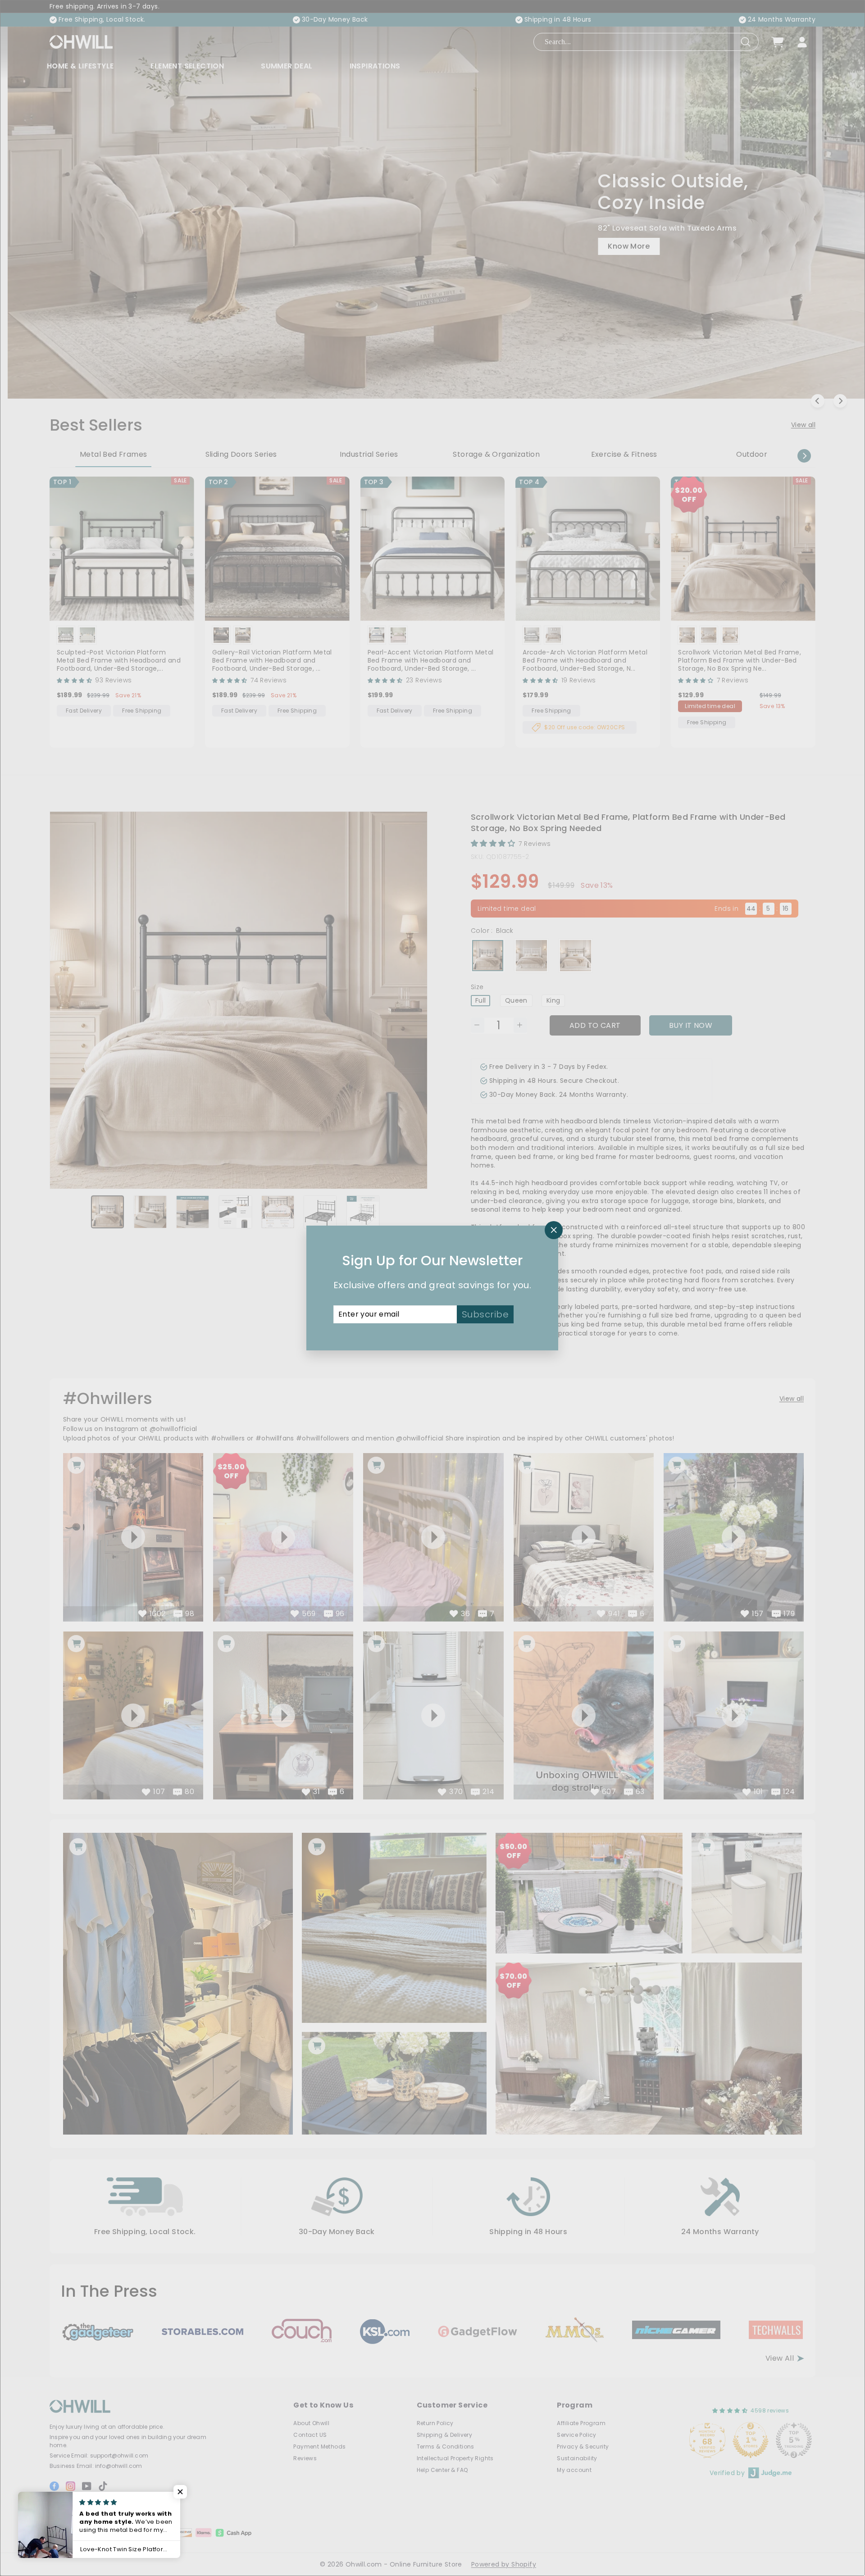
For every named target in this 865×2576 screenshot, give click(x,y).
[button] (180, 2492)
